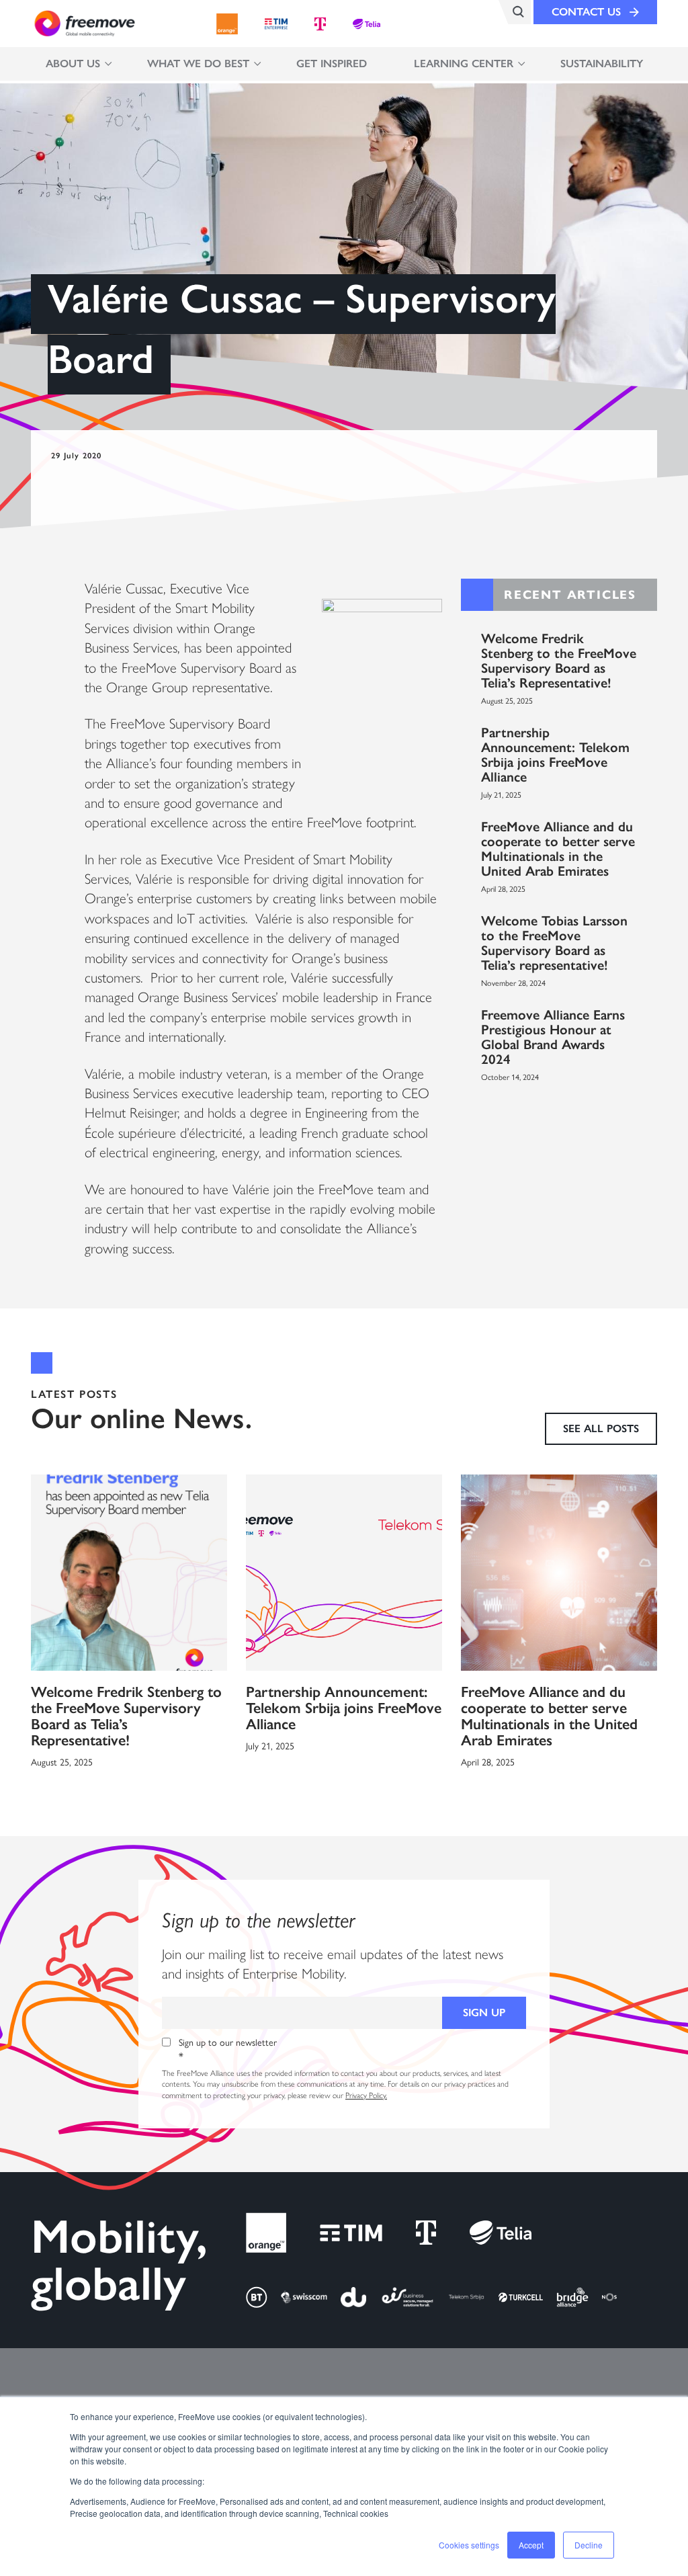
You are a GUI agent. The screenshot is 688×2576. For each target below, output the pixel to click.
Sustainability (602, 64)
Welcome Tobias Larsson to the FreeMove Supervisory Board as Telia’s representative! (554, 943)
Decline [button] (589, 2545)
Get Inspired (332, 64)
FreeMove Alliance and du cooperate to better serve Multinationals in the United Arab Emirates (558, 849)
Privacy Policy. (366, 2095)
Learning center (464, 64)
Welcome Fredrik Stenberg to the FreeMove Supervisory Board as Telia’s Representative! (559, 661)
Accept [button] (531, 2545)
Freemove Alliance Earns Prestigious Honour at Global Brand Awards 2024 (553, 1037)
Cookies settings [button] (469, 2545)
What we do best (198, 64)
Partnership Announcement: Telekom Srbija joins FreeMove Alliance (555, 755)
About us (73, 64)
